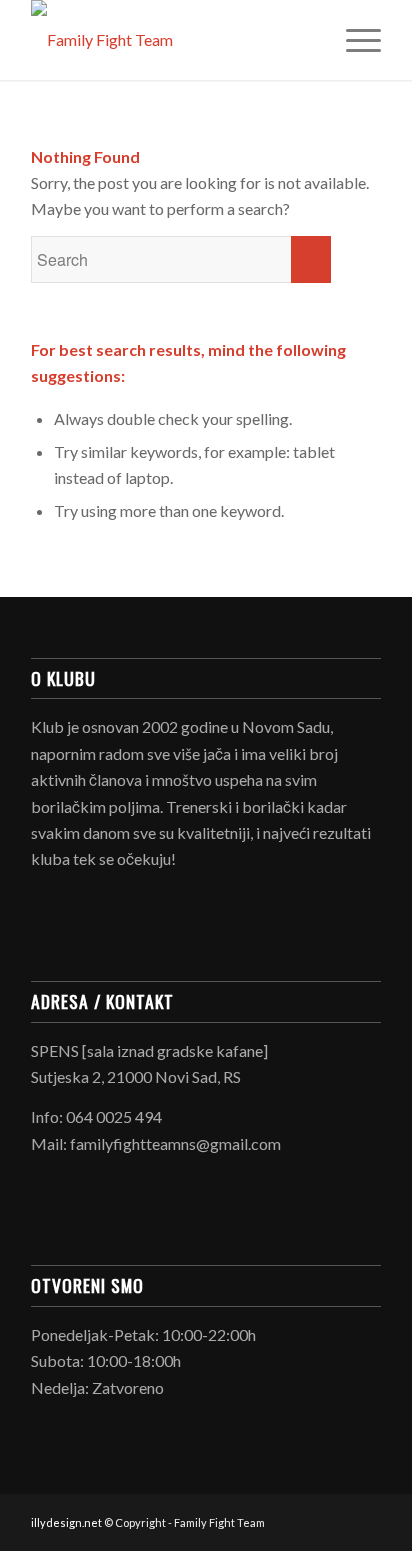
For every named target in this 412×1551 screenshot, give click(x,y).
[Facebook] (336, 1520)
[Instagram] (366, 1520)
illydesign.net (66, 1522)
